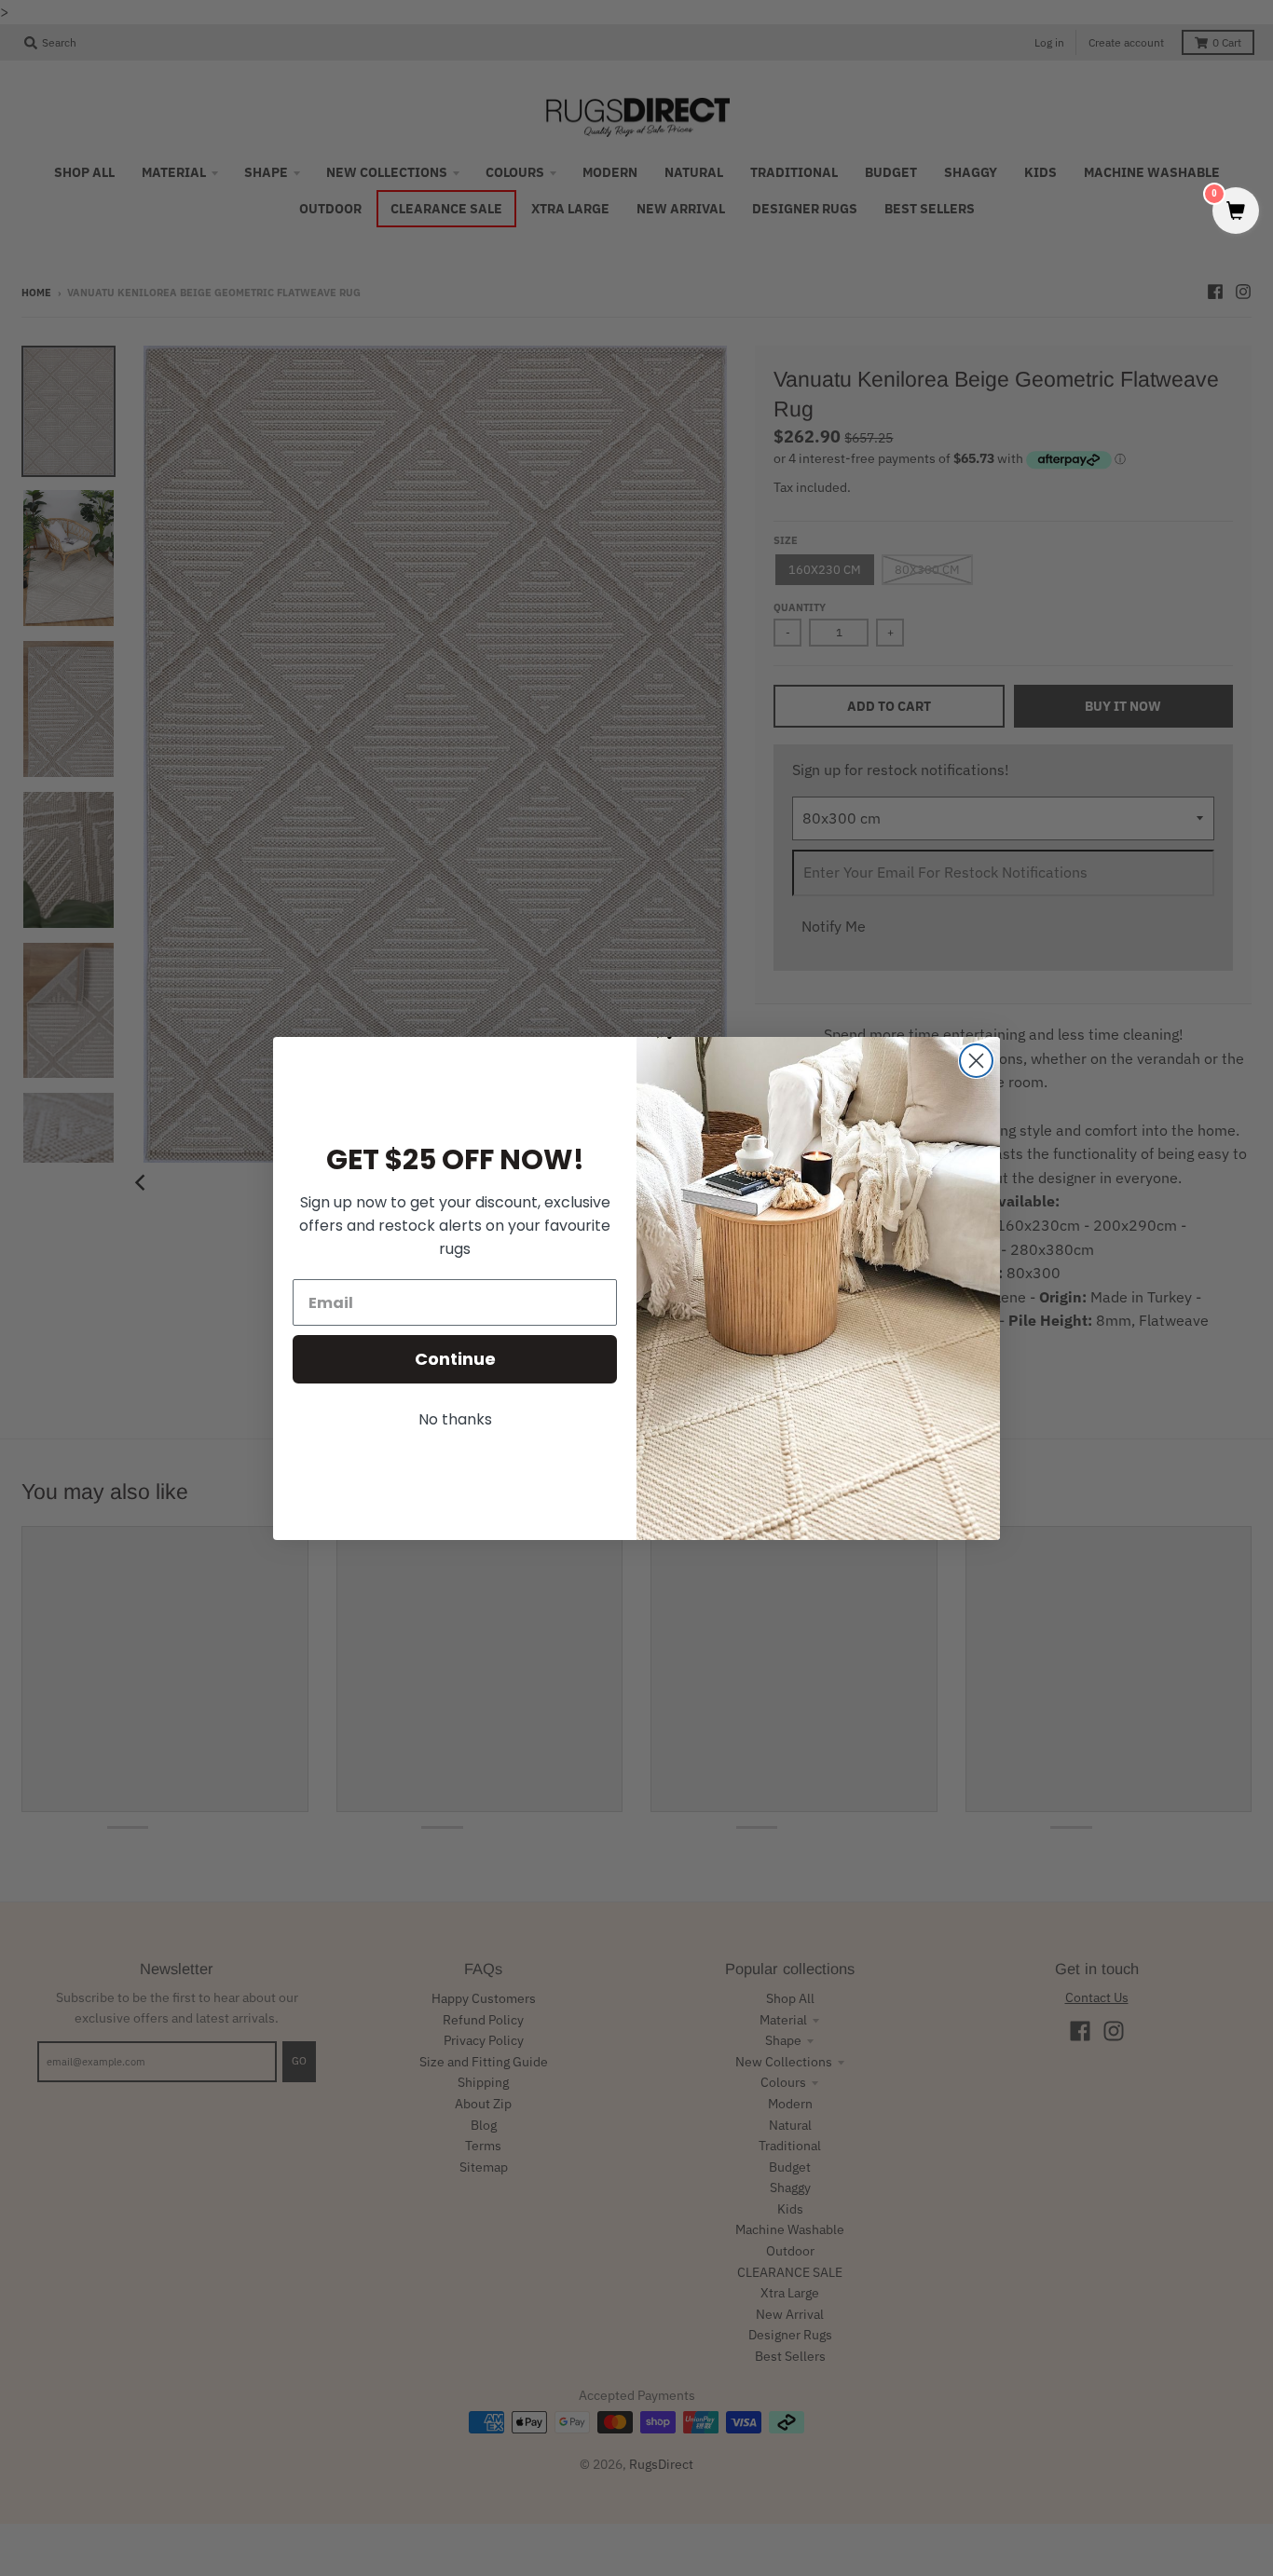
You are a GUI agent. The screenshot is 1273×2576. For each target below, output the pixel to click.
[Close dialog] (976, 1061)
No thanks (455, 1419)
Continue (455, 1359)
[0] (1236, 212)
